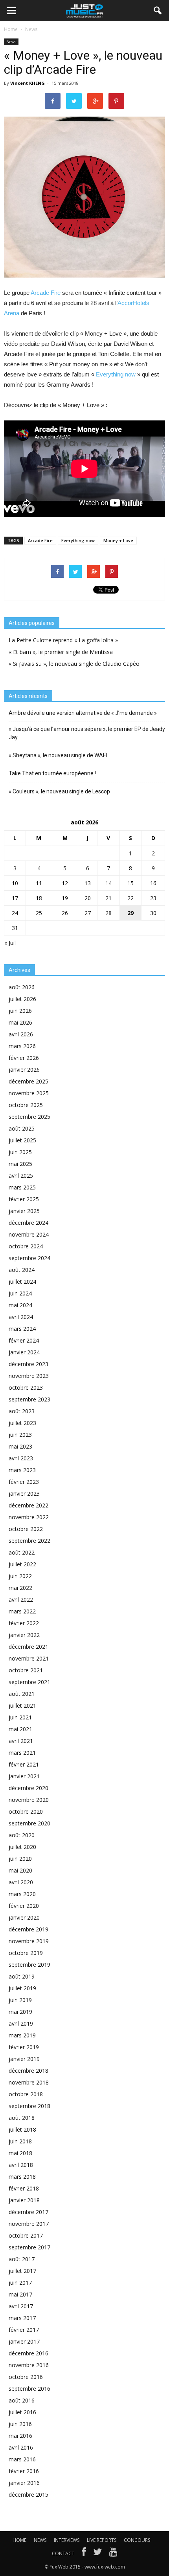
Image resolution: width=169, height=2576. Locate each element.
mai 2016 (20, 2436)
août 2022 (22, 1552)
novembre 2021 (29, 1658)
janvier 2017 (24, 2341)
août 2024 (22, 1270)
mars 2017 (22, 2318)
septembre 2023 (29, 1399)
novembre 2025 (29, 1093)
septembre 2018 (29, 2106)
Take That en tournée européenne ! (52, 773)
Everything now (116, 374)
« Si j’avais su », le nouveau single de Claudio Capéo (74, 664)
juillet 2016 (22, 2412)
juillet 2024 (22, 1282)
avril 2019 (21, 2023)
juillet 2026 (22, 999)
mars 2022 (22, 1611)
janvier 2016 (24, 2483)
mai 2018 (20, 2153)
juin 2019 (20, 2000)
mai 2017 (20, 2294)
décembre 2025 (28, 1081)
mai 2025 (20, 1164)
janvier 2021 (24, 1776)
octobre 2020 (26, 1811)
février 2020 (24, 1906)
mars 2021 (22, 1753)
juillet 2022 (22, 1564)
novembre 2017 (29, 2224)
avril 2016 (21, 2447)
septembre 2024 (29, 1258)
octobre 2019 (26, 1953)
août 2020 (22, 1835)
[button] (158, 11)
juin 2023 (20, 1435)
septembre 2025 (29, 1117)
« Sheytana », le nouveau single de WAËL (59, 755)
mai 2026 (20, 1022)
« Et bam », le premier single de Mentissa (61, 652)
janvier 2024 (24, 1352)
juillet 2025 (22, 1140)
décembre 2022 (28, 1505)
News (11, 42)
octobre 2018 (26, 2094)
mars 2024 (22, 1329)
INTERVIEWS (67, 2540)
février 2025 (24, 1199)
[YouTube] (113, 2554)
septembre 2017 (29, 2247)
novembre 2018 (29, 2082)
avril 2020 (21, 1882)
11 (39, 883)
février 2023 (24, 1482)
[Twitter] (97, 2554)
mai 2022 (20, 1588)
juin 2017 (20, 2283)
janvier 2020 (24, 1917)
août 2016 (22, 2400)
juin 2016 (20, 2424)
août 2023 (22, 1411)
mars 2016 (22, 2459)
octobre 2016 (26, 2377)
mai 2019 (20, 2012)
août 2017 (22, 2259)
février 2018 (24, 2188)
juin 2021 (20, 1717)
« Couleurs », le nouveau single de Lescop (59, 791)
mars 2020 (22, 1894)
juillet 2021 (22, 1705)
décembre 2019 (28, 1929)
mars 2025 (22, 1187)
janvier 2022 (24, 1635)
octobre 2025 (26, 1105)
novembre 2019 (29, 1941)
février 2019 (24, 2047)
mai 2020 (20, 1870)
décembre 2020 (28, 1788)
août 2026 (22, 987)
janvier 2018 (24, 2200)
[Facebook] (84, 2554)
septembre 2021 (29, 1682)
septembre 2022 (29, 1541)
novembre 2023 (29, 1376)
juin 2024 (20, 1293)
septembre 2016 (29, 2389)
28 (108, 913)
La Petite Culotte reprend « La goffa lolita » (63, 640)
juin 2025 (20, 1152)
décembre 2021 (28, 1647)
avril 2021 (21, 1741)
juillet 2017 (22, 2271)
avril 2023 (21, 1458)
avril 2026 (21, 1034)
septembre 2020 (29, 1823)
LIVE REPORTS (102, 2540)
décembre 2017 (28, 2212)
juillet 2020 (22, 1847)
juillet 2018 (22, 2129)
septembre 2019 (29, 1965)
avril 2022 (21, 1599)
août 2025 (22, 1128)
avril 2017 (21, 2306)
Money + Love (118, 540)
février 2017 (24, 2330)
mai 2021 (20, 1729)
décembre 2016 (28, 2353)
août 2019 (22, 1976)
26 (65, 913)
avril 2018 (21, 2165)
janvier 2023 (24, 1494)
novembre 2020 (29, 1800)
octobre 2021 (26, 1670)
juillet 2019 (22, 1988)
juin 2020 (20, 1859)
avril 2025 (21, 1176)
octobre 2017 (26, 2235)
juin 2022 (20, 1576)
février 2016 (24, 2471)
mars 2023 (22, 1470)
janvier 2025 (24, 1211)
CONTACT (63, 2553)
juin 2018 (20, 2141)
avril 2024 (21, 1317)
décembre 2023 (28, 1364)
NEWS (40, 2540)
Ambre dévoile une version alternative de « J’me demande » (83, 713)
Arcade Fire (46, 293)
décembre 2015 (28, 2495)
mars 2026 (22, 1046)
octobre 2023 (26, 1388)
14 (108, 883)
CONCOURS (137, 2540)
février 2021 (24, 1764)
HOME (19, 2540)
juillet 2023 (22, 1423)
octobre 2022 (26, 1529)
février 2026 (24, 1058)
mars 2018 (22, 2177)
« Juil (10, 943)
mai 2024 (20, 1305)
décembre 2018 (28, 2071)
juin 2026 (20, 1011)
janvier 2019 (24, 2059)
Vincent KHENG (28, 83)
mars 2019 (22, 2035)
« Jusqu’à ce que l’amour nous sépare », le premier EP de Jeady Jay (87, 733)
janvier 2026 (24, 1070)
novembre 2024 (29, 1234)
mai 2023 (20, 1446)
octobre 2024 (26, 1246)
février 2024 (24, 1340)
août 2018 (22, 2118)
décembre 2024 (28, 1223)
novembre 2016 (29, 2365)
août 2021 (22, 1694)
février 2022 (24, 1623)
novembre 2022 (29, 1517)
